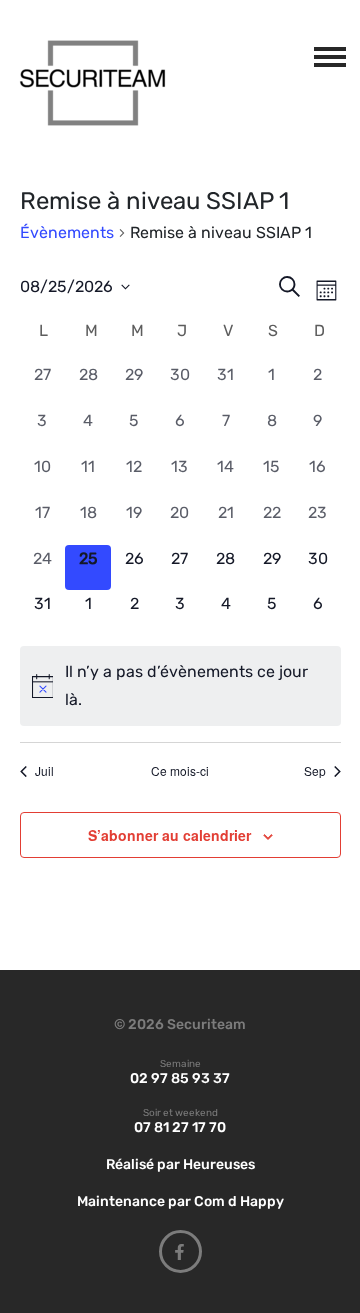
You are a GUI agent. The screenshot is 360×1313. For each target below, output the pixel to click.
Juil (44, 771)
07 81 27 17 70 (180, 1127)
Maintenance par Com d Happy (180, 1201)
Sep (315, 771)
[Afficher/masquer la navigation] (326, 53)
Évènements (67, 232)
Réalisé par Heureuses (180, 1164)
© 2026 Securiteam (180, 1024)
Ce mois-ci (180, 771)
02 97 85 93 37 (180, 1078)
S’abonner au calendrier (169, 835)
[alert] (180, 686)
